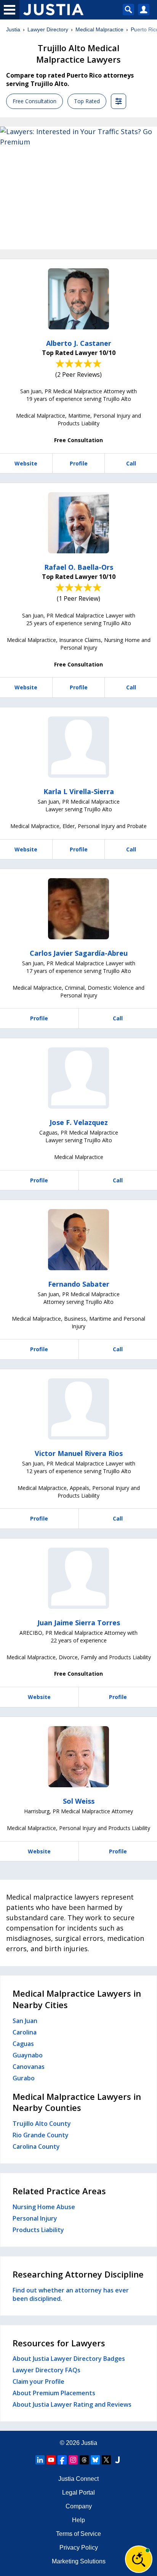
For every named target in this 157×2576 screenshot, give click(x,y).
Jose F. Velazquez (79, 1122)
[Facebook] (62, 2460)
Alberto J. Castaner (79, 343)
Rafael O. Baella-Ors (79, 567)
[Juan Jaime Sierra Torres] (78, 1578)
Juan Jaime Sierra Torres (79, 1623)
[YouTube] (51, 2460)
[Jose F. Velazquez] (78, 1078)
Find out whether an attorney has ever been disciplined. (71, 2294)
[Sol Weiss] (78, 1757)
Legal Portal (78, 2493)
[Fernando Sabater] (78, 1240)
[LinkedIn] (40, 2460)
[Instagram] (73, 2460)
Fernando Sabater (79, 1284)
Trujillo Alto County (42, 2124)
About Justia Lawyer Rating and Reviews (72, 2404)
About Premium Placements (54, 2393)
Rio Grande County (41, 2135)
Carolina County (36, 2146)
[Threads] (84, 2460)
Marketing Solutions (79, 2561)
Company (79, 2506)
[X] (106, 2460)
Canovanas (29, 2067)
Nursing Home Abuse (44, 2207)
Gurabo (24, 2078)
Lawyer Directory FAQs (46, 2370)
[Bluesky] (95, 2460)
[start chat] (139, 2559)
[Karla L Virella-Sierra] (78, 747)
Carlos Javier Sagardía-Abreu (79, 953)
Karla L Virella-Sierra (79, 791)
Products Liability (38, 2230)
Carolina (25, 2032)
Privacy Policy (79, 2548)
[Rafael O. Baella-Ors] (78, 523)
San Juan (25, 2021)
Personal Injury (35, 2218)
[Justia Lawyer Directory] (117, 2460)
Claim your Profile (38, 2381)
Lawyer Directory (48, 29)
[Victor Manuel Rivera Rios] (78, 1409)
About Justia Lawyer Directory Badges (69, 2359)
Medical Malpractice (99, 29)
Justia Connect (78, 2479)
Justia (13, 29)
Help (78, 2520)
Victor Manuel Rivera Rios (79, 1453)
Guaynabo (28, 2055)
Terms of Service (78, 2534)
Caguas (23, 2044)
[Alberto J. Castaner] (78, 299)
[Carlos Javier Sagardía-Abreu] (78, 909)
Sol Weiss (79, 1801)
